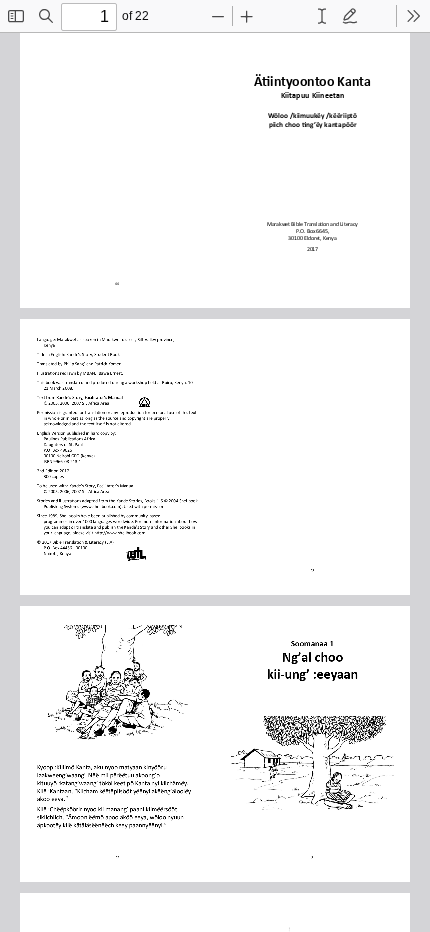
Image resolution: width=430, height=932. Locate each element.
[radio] (322, 16)
